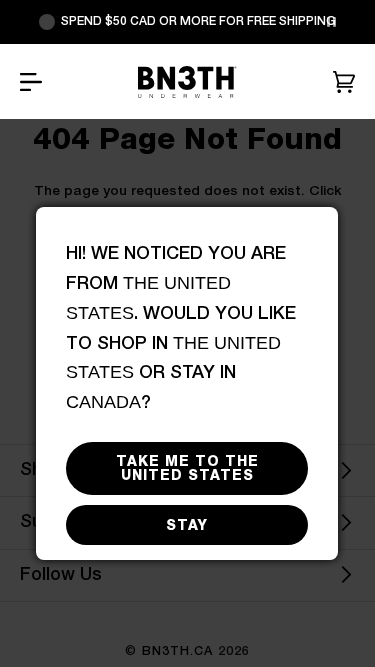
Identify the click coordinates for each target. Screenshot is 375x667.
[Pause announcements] (331, 22)
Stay (187, 525)
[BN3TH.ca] (187, 82)
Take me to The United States (187, 468)
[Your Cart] (344, 82)
